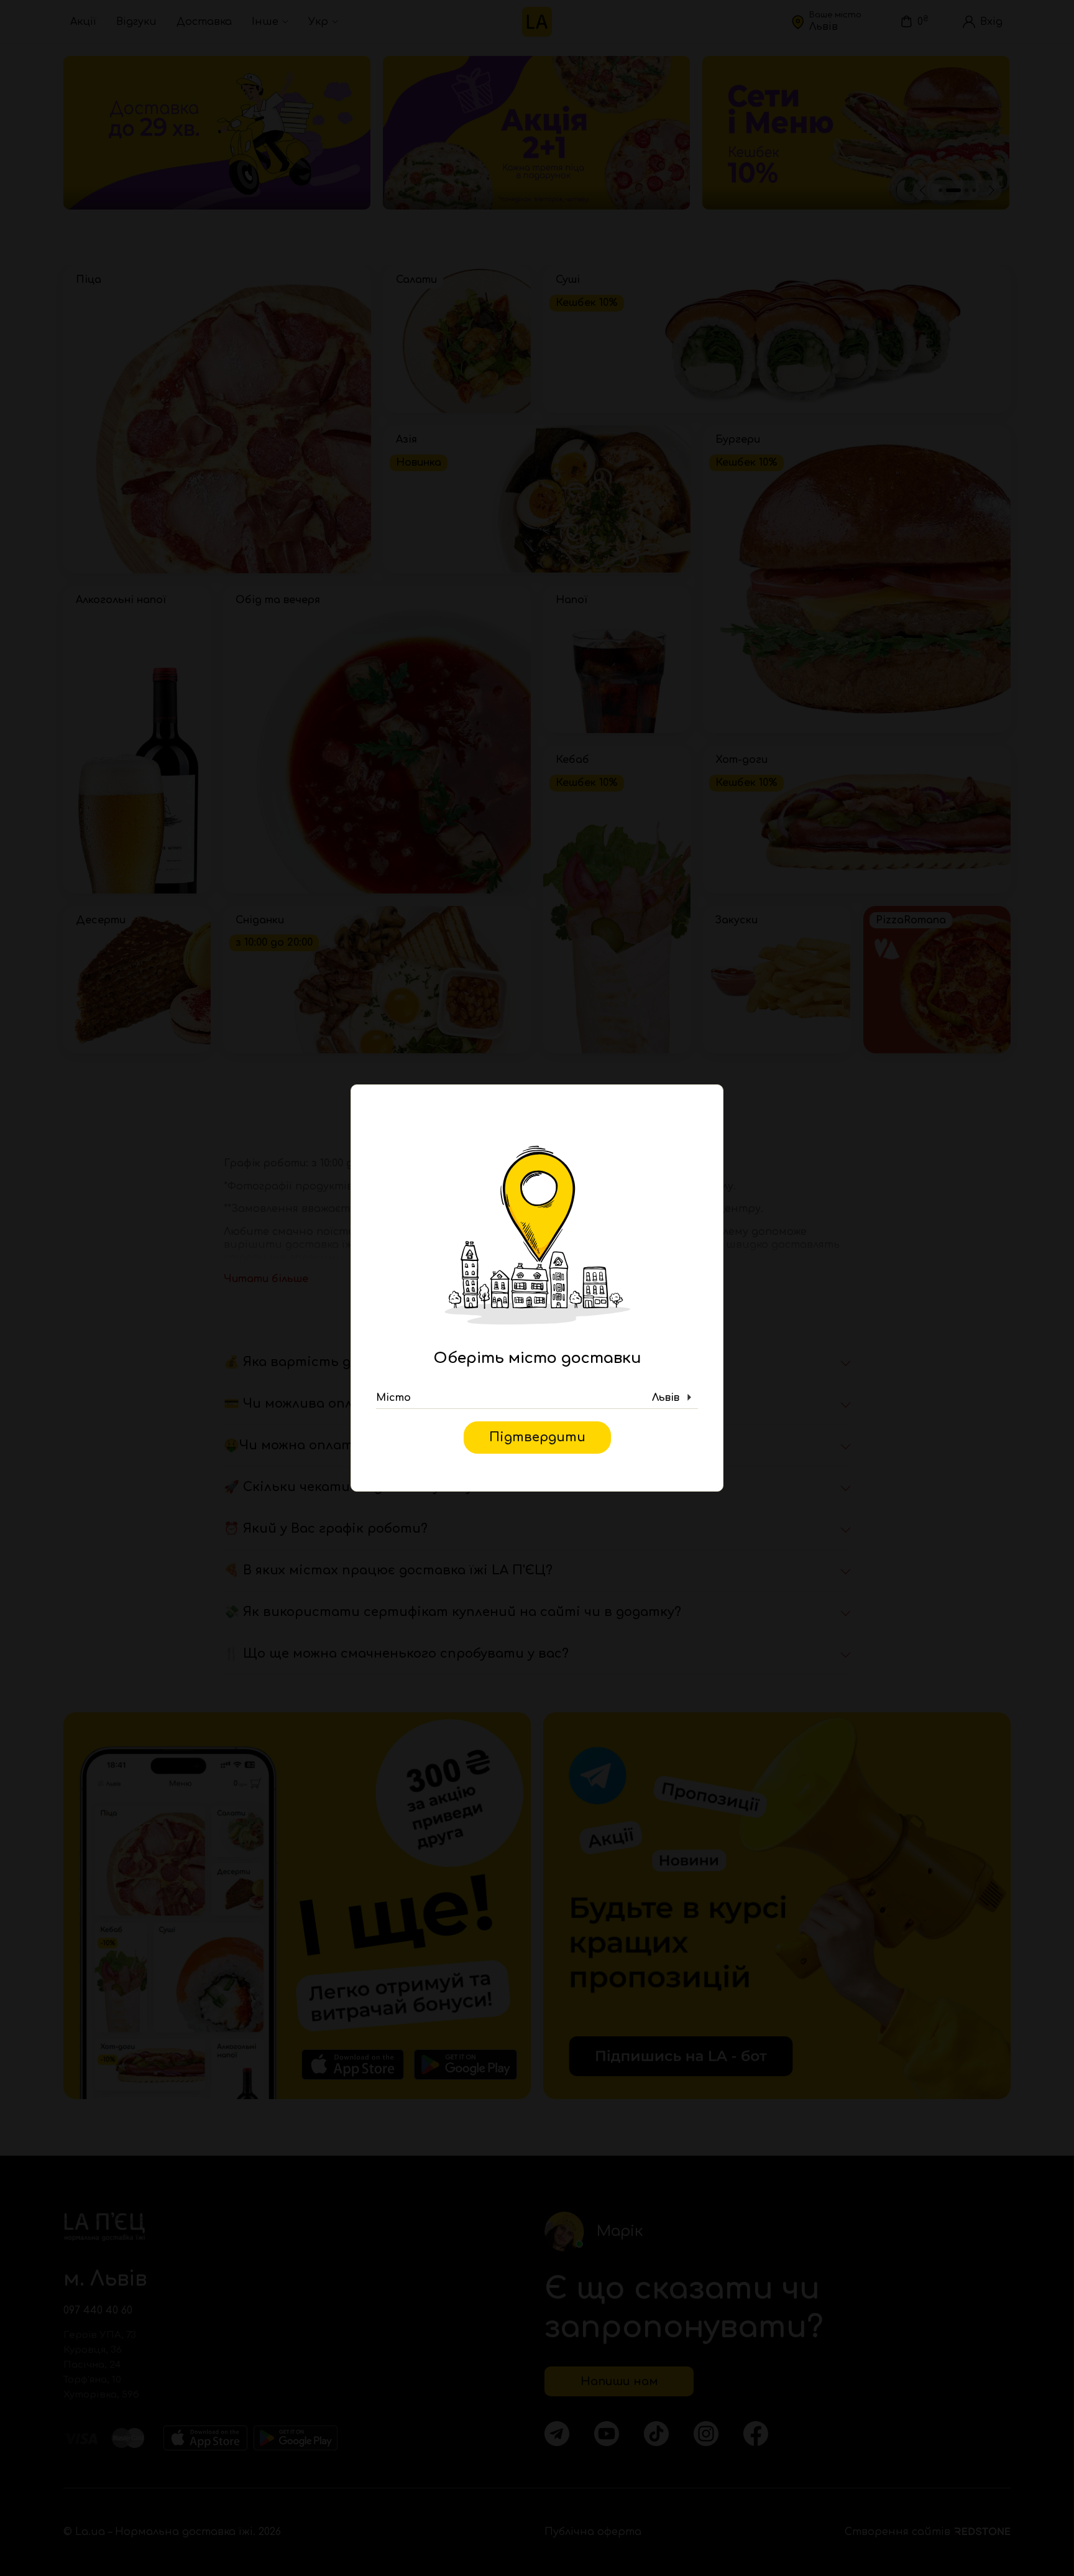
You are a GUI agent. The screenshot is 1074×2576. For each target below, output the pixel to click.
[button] (537, 1398)
